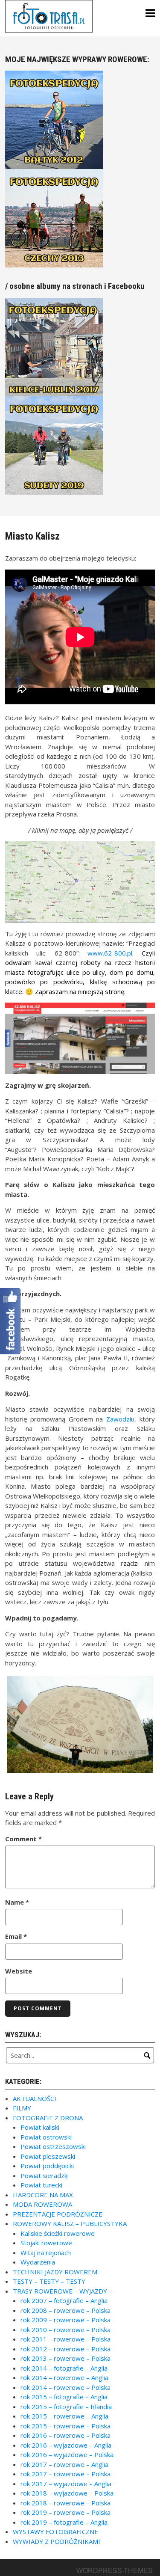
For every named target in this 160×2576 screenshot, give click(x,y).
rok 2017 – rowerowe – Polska (65, 2474)
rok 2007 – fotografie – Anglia (64, 2300)
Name (17, 1902)
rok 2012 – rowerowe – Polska (65, 2349)
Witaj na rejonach (46, 2253)
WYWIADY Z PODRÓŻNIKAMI (57, 2541)
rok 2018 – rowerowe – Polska (65, 2503)
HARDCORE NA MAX (43, 2195)
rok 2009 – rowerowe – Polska (65, 2320)
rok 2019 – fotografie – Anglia (64, 2522)
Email (16, 1936)
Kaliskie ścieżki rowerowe (58, 2233)
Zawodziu (120, 1419)
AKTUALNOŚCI (35, 2098)
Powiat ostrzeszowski (53, 2146)
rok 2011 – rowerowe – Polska (65, 2339)
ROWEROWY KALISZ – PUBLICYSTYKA (70, 2223)
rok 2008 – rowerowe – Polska (65, 2310)
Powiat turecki (41, 2185)
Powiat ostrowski (46, 2137)
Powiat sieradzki (45, 2175)
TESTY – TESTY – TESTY (49, 2281)
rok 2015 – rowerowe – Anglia (64, 2416)
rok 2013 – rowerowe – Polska (65, 2358)
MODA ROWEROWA (42, 2204)
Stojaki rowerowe (46, 2243)
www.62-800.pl (110, 953)
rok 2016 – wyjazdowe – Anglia (66, 2445)
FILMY (22, 2108)
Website (19, 1971)
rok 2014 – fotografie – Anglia (64, 2368)
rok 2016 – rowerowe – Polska (65, 2435)
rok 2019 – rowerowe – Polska (65, 2512)
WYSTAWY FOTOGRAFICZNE (55, 2531)
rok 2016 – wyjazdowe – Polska (67, 2454)
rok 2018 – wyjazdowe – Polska (67, 2493)
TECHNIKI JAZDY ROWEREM (55, 2272)
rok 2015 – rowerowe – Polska (65, 2426)
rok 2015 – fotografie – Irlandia (66, 2407)
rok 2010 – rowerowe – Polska (65, 2330)
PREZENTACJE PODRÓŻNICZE (58, 2214)
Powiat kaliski (40, 2127)
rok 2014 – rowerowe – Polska (65, 2387)
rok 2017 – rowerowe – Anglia (64, 2464)
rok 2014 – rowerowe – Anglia (64, 2377)
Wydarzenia (38, 2262)
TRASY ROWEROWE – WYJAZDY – (63, 2291)
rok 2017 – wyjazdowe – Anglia (66, 2484)
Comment (23, 1839)
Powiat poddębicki (47, 2166)
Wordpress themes (115, 2571)
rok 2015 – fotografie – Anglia (64, 2397)
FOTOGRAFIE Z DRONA (48, 2118)
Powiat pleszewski (48, 2156)
